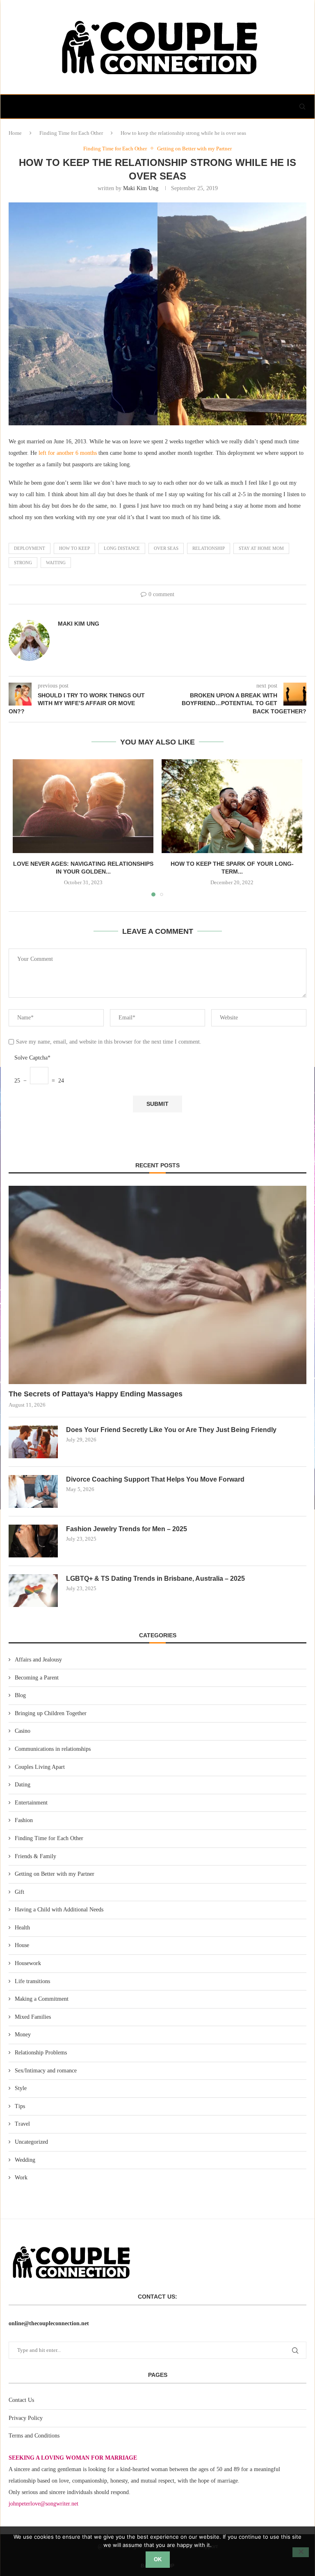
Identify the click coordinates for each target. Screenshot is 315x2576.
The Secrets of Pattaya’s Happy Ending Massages (96, 1394)
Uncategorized (31, 2142)
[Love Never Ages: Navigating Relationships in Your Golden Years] (83, 806)
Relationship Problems (41, 2053)
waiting (56, 563)
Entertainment (31, 1803)
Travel (22, 2124)
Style (21, 2088)
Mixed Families (33, 2017)
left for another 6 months (67, 453)
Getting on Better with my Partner (55, 1874)
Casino (23, 1731)
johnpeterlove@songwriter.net (43, 2504)
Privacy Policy (26, 2418)
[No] (301, 2552)
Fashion (24, 1820)
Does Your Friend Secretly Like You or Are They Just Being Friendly (171, 1430)
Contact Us (21, 2400)
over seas (166, 548)
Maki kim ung (141, 188)
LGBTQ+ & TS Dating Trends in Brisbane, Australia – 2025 (155, 1579)
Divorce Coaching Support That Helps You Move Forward (155, 1479)
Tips (20, 2106)
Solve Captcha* (32, 1058)
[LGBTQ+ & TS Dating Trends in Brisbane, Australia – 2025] (33, 1591)
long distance (122, 548)
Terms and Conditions (34, 2436)
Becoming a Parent (37, 1678)
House (22, 1945)
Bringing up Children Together (51, 1713)
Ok (158, 2559)
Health (22, 1928)
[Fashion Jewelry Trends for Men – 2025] (33, 1541)
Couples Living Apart (40, 1767)
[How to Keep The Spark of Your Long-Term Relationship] (232, 806)
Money (23, 2035)
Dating (23, 1785)
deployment (30, 548)
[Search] (302, 107)
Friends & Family (35, 1856)
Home (15, 133)
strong (23, 563)
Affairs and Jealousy (38, 1660)
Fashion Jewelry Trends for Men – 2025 (127, 1529)
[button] (24, 827)
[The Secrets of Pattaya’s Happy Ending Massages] (157, 1285)
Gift (19, 1892)
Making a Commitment (42, 1999)
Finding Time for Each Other (71, 133)
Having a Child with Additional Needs (59, 1910)
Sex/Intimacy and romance (46, 2071)
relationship (209, 548)
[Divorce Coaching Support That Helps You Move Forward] (33, 1491)
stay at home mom (261, 548)
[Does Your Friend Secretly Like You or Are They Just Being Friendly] (33, 1442)
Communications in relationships (53, 1749)
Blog (20, 1695)
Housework (28, 1963)
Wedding (25, 2160)
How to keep (74, 548)
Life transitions (32, 1981)
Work (21, 2178)
